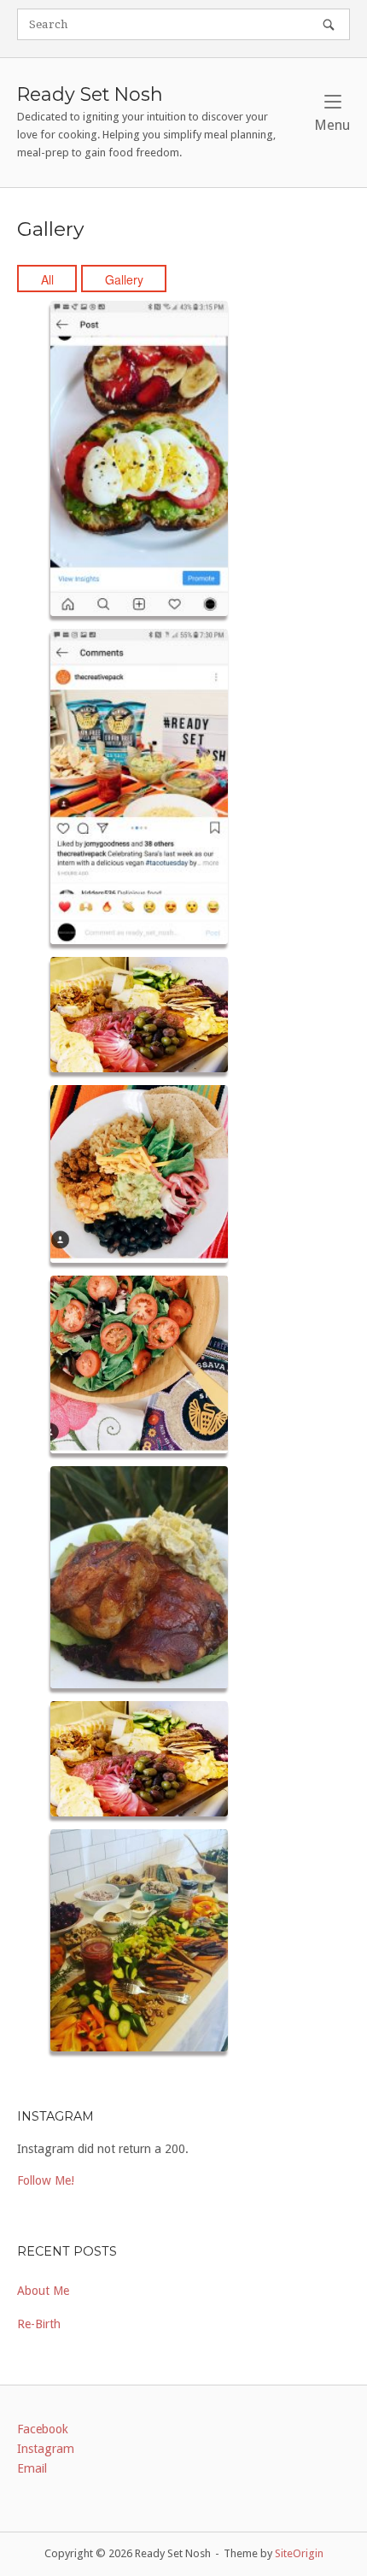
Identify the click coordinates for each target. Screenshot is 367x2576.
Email (32, 2468)
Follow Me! (46, 2180)
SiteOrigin (299, 2553)
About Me (43, 2291)
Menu (332, 125)
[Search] (329, 24)
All (47, 279)
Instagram (46, 2449)
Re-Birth (39, 2324)
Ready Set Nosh (90, 94)
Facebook (43, 2429)
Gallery (124, 279)
